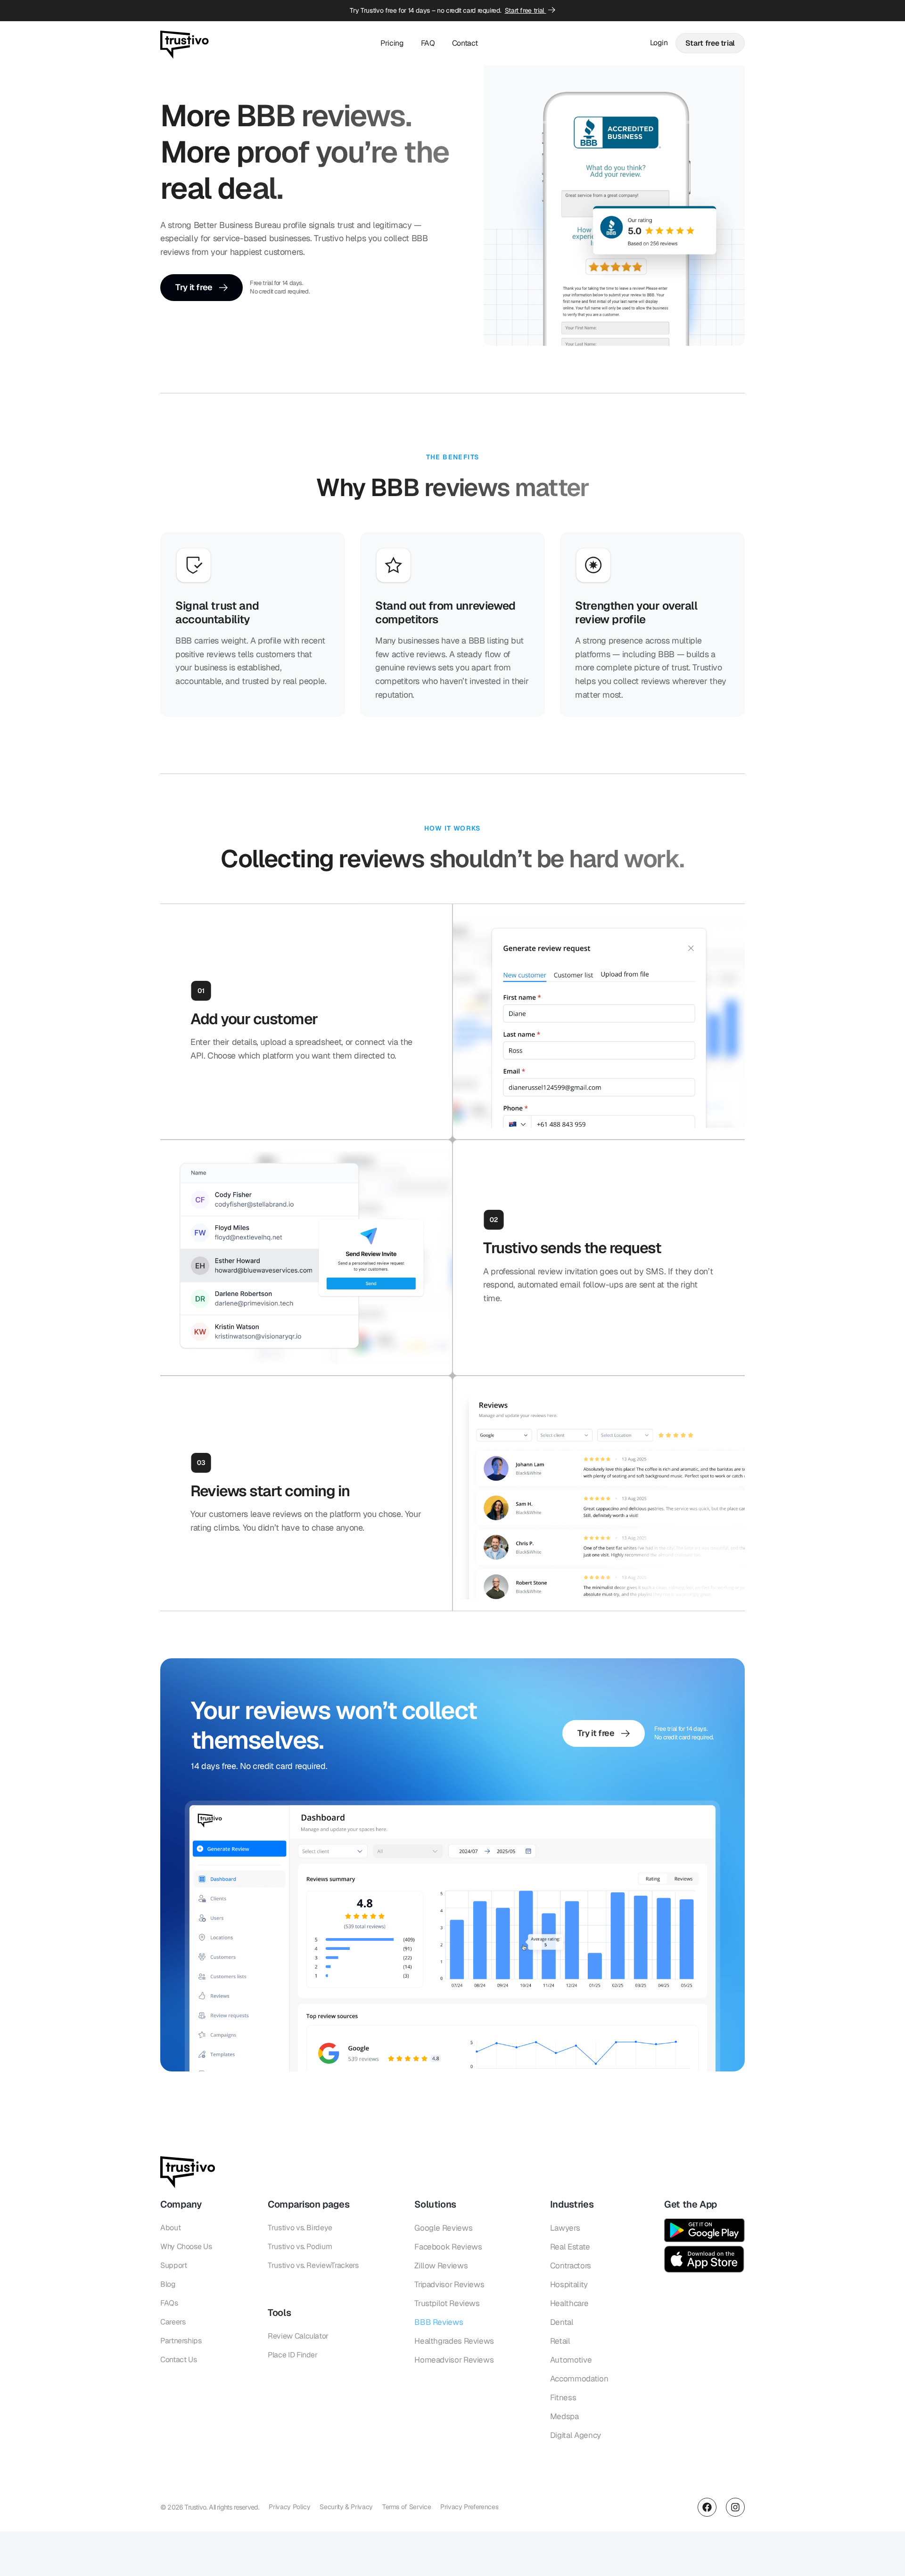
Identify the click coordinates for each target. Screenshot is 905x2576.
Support (173, 2265)
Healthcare (569, 2303)
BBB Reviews (439, 2322)
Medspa (564, 2416)
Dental (562, 2322)
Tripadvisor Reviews (449, 2284)
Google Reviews (443, 2228)
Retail (560, 2341)
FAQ (428, 43)
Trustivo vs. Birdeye (300, 2228)
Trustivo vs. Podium (300, 2246)
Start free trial (526, 10)
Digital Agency (576, 2435)
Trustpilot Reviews (447, 2303)
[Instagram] (735, 2507)
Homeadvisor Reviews (454, 2360)
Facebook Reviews (448, 2247)
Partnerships (181, 2341)
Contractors (571, 2266)
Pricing (392, 43)
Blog (168, 2284)
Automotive (571, 2360)
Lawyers (565, 2228)
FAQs (169, 2303)
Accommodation (579, 2379)
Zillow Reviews (441, 2266)
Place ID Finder (293, 2355)
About (170, 2228)
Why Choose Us (186, 2246)
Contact (465, 43)
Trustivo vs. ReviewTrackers (313, 2265)
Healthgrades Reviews (454, 2341)
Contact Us (178, 2360)
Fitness (563, 2397)
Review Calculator (298, 2336)
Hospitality (569, 2284)
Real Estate (570, 2247)
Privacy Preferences (469, 2507)
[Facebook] (707, 2507)
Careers (173, 2322)
